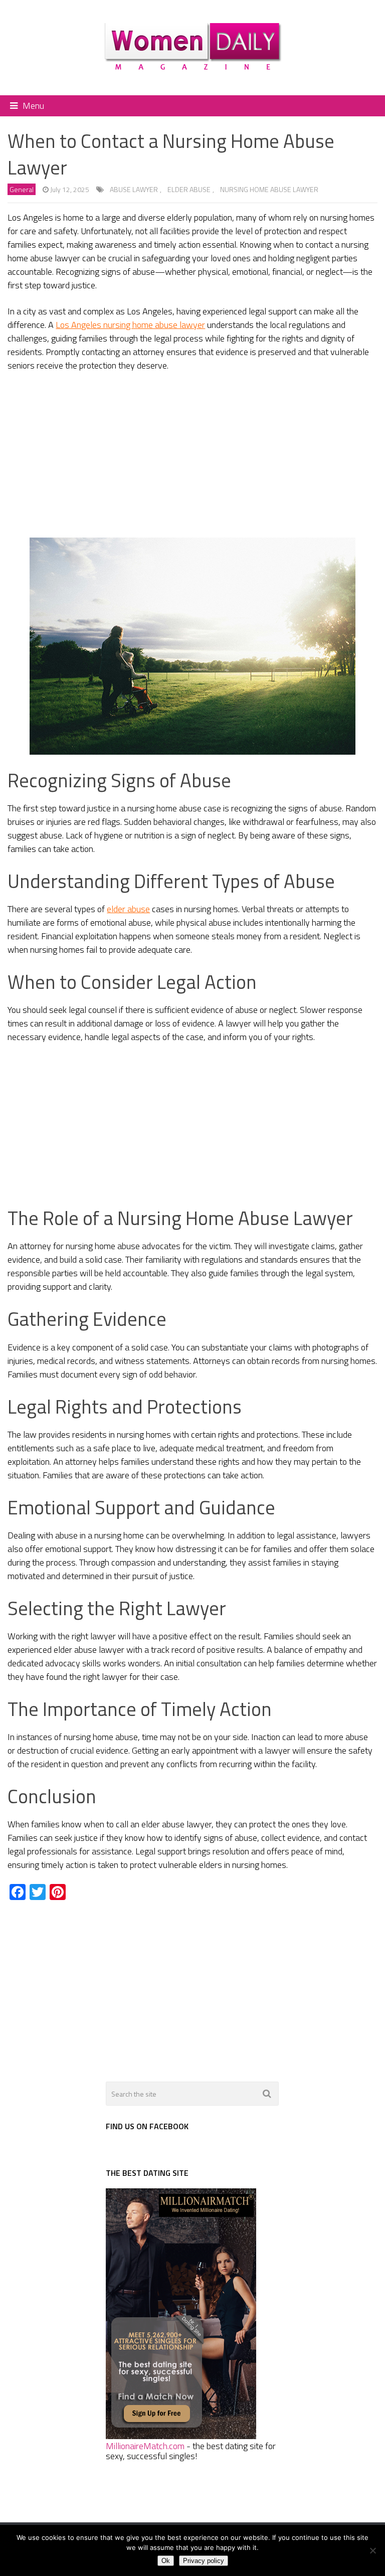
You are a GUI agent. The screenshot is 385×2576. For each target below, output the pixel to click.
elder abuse (189, 189)
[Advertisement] (192, 455)
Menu (33, 106)
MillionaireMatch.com (145, 2446)
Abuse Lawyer (134, 189)
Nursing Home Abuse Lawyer (269, 189)
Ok (166, 2561)
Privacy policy (204, 2561)
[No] (372, 2550)
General (22, 189)
